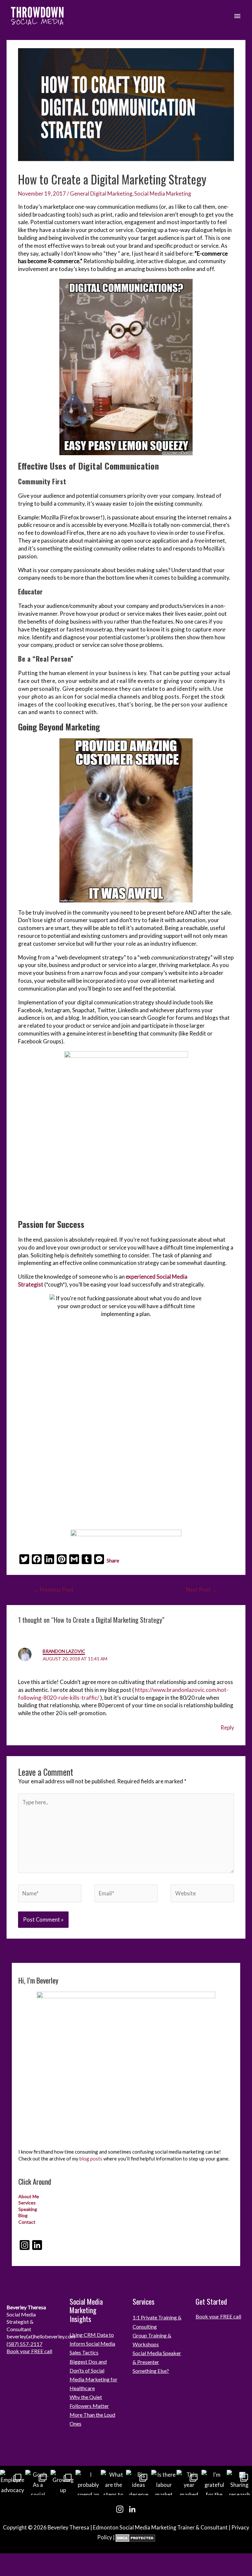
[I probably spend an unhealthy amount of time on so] (88, 2482)
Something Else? (151, 2371)
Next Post (201, 1589)
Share (113, 1560)
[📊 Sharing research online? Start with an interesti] (239, 2482)
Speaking (28, 2209)
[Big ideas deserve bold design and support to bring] (139, 2482)
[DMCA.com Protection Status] (135, 2537)
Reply (227, 1727)
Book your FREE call (29, 2351)
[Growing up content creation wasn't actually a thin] (63, 2482)
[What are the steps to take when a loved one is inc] (113, 2482)
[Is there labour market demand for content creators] (164, 2482)
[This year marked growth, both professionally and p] (189, 2482)
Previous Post (53, 1589)
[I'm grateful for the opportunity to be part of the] (214, 2482)
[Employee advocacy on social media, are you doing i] (13, 2482)
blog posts (91, 2159)
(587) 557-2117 (24, 2344)
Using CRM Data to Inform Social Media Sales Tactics (92, 2344)
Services (27, 2203)
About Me (29, 2196)
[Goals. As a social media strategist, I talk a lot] (38, 2482)
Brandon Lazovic (64, 1651)
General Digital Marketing (101, 194)
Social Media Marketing (163, 194)
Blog (23, 2215)
